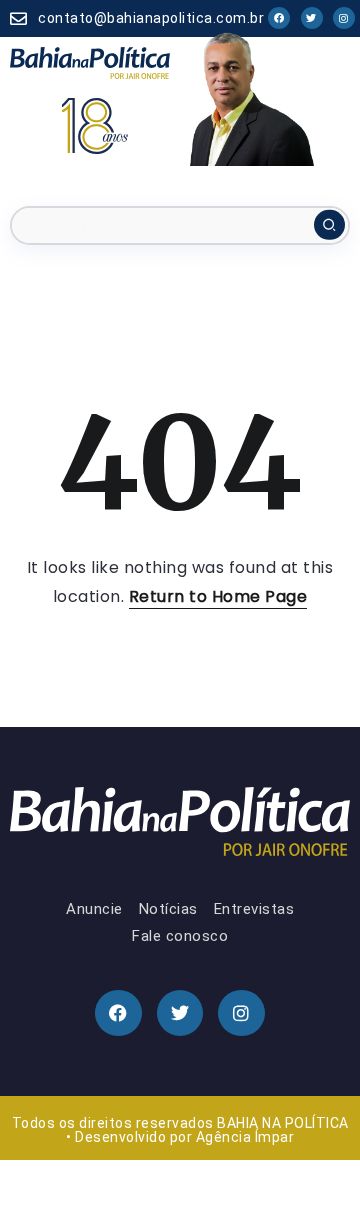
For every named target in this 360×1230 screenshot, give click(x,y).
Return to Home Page (218, 596)
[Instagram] (344, 18)
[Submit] (329, 225)
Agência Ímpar (245, 1137)
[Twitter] (312, 18)
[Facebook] (279, 18)
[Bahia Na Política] (90, 62)
